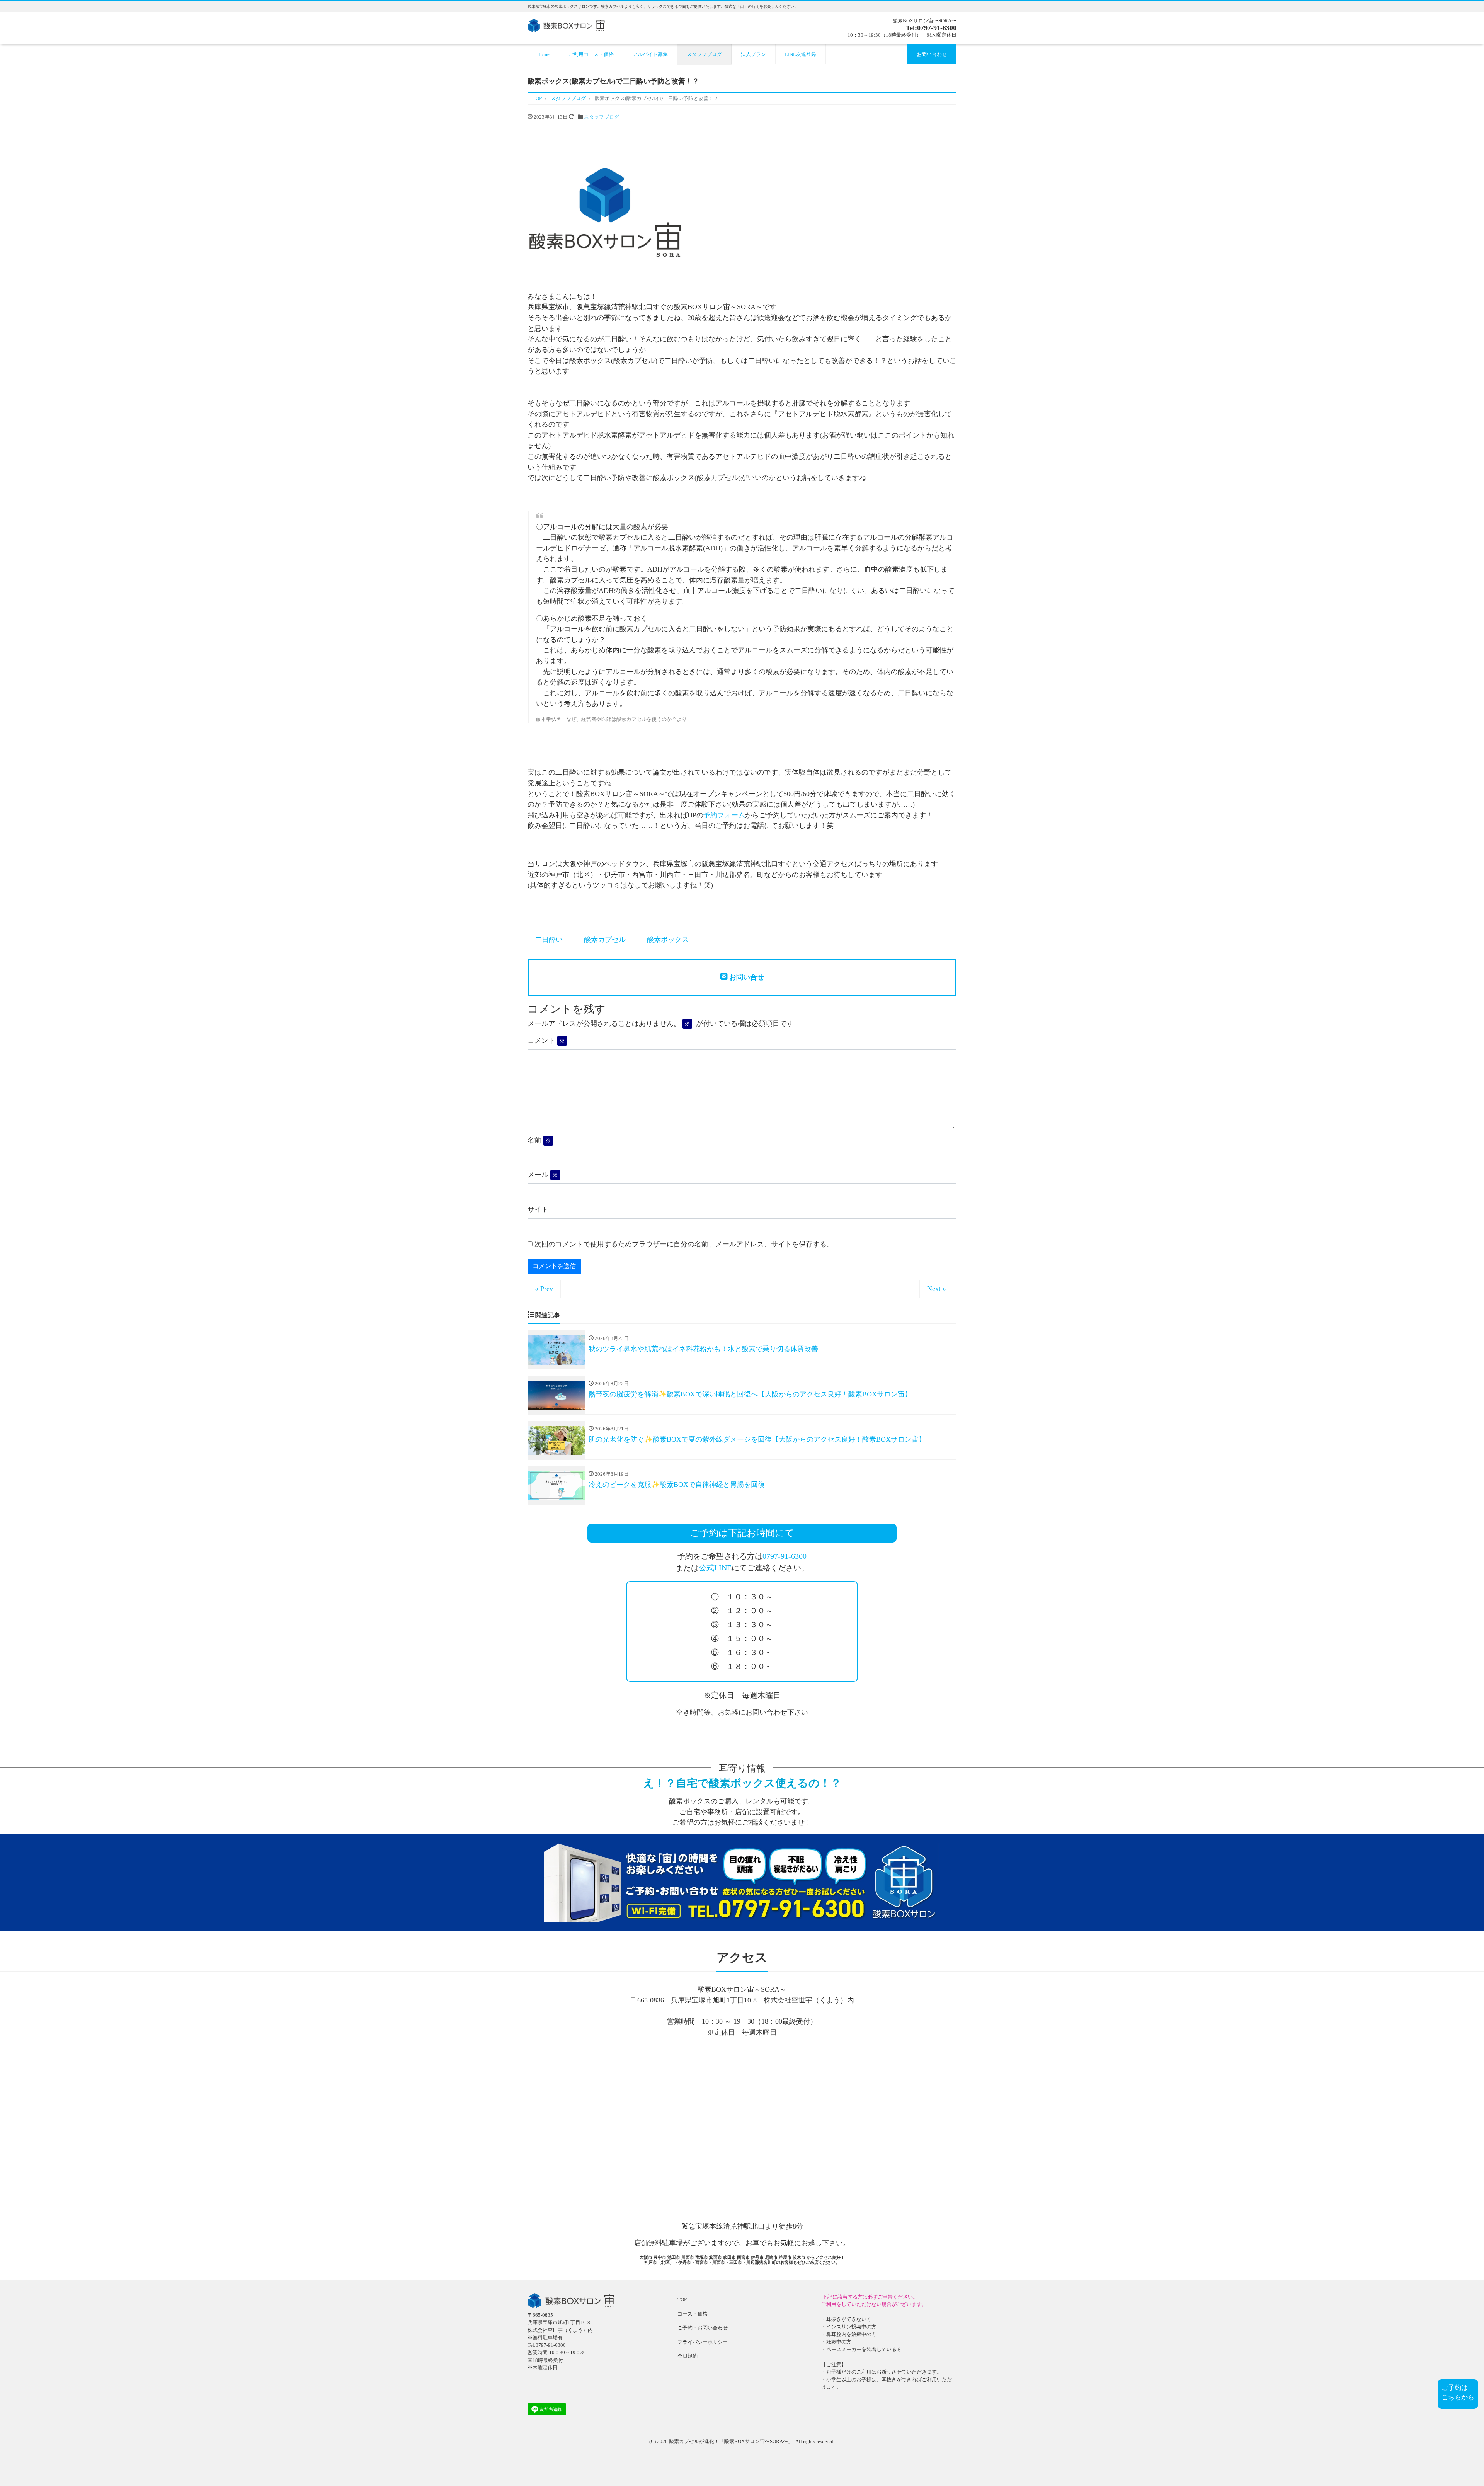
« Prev (544, 1289)
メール (543, 1175)
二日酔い (549, 940)
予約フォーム (724, 815)
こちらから (1458, 2397)
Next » (937, 1289)
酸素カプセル (605, 940)
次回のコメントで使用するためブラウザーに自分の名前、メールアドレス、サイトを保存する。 (684, 1244)
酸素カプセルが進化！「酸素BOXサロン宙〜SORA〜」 (731, 2441)
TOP (682, 2300)
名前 (539, 1140)
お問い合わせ (932, 54)
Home (543, 54)
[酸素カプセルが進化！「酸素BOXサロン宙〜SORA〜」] (566, 25)
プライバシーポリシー (703, 2342)
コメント (546, 1040)
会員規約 (688, 2356)
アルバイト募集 (650, 54)
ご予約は (1455, 2388)
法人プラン (753, 54)
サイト (538, 1209)
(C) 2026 (659, 2441)
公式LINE (715, 1568)
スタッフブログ (704, 54)
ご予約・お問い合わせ (703, 2328)
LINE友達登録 (801, 54)
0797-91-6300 (785, 1556)
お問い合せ (746, 977)
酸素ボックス (668, 940)
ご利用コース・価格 (591, 54)
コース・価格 (693, 2314)
